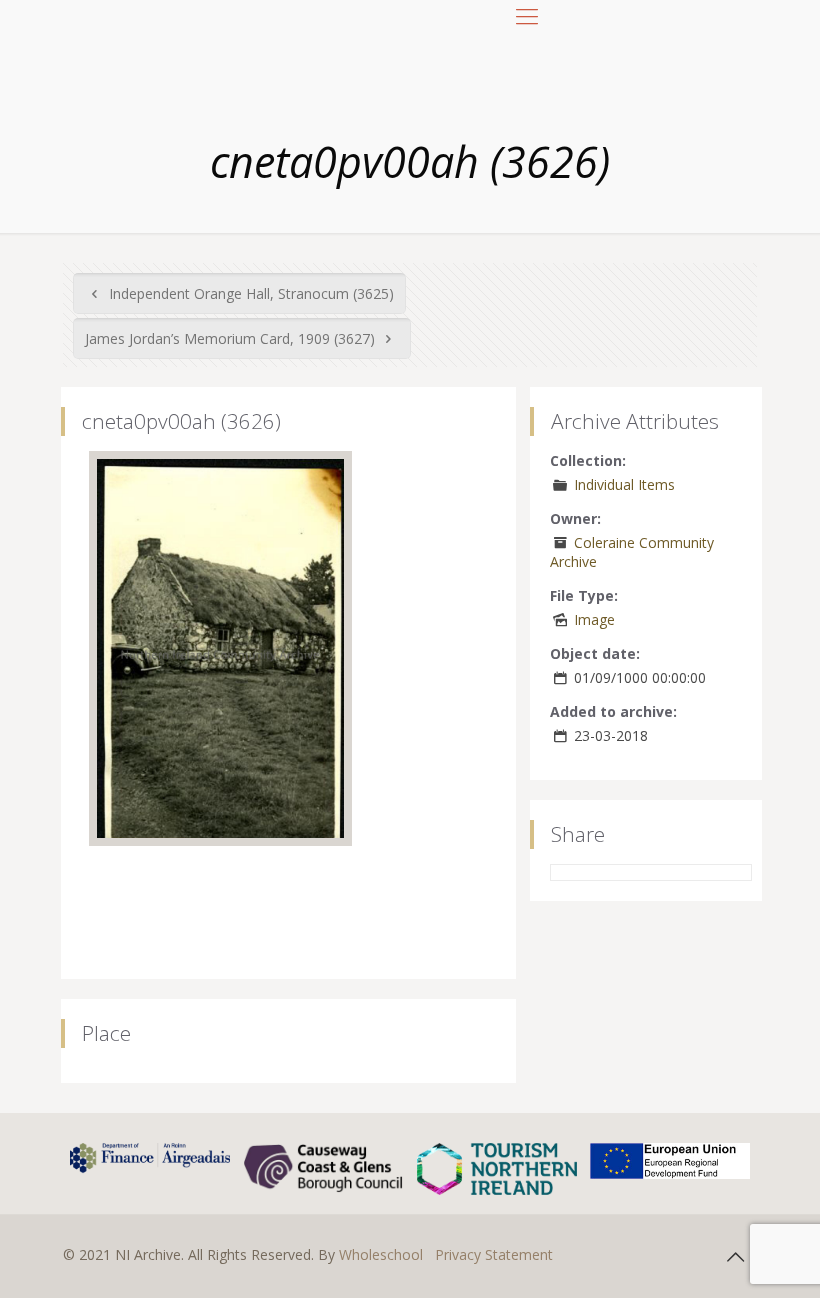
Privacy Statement (494, 1254)
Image (594, 619)
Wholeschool (381, 1254)
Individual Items (624, 484)
